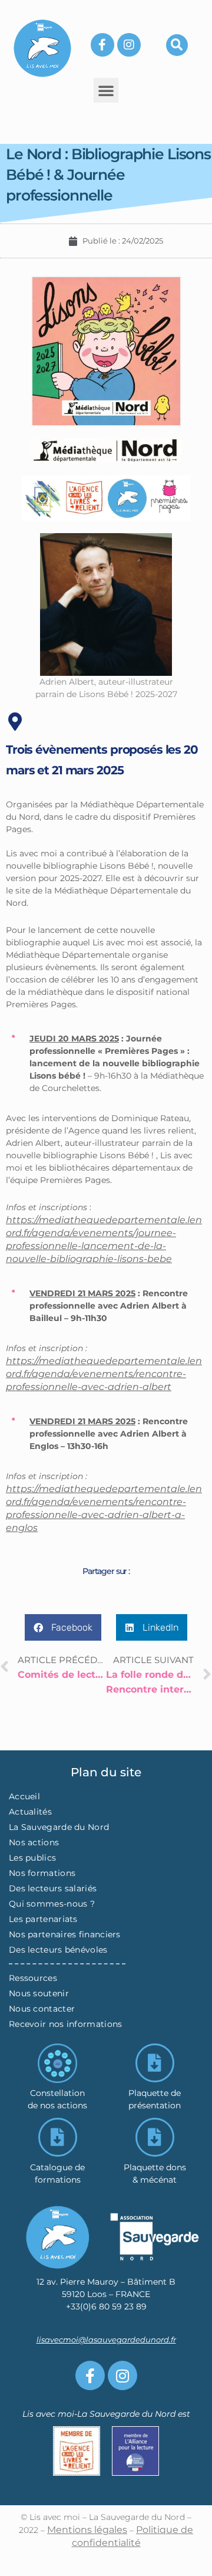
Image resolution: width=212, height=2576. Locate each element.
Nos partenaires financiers (65, 1934)
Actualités (30, 1812)
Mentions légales (87, 2530)
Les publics (32, 1858)
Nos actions (34, 1842)
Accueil (24, 1796)
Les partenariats (43, 1919)
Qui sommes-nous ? (52, 1904)
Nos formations (42, 1873)
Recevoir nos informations (66, 2024)
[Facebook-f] (102, 45)
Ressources (33, 1978)
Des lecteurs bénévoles (58, 1950)
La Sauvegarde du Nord (59, 1827)
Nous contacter (42, 2009)
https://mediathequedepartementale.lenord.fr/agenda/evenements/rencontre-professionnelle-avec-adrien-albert (104, 1374)
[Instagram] (129, 45)
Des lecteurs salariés (53, 1888)
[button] (177, 45)
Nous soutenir (39, 1993)
